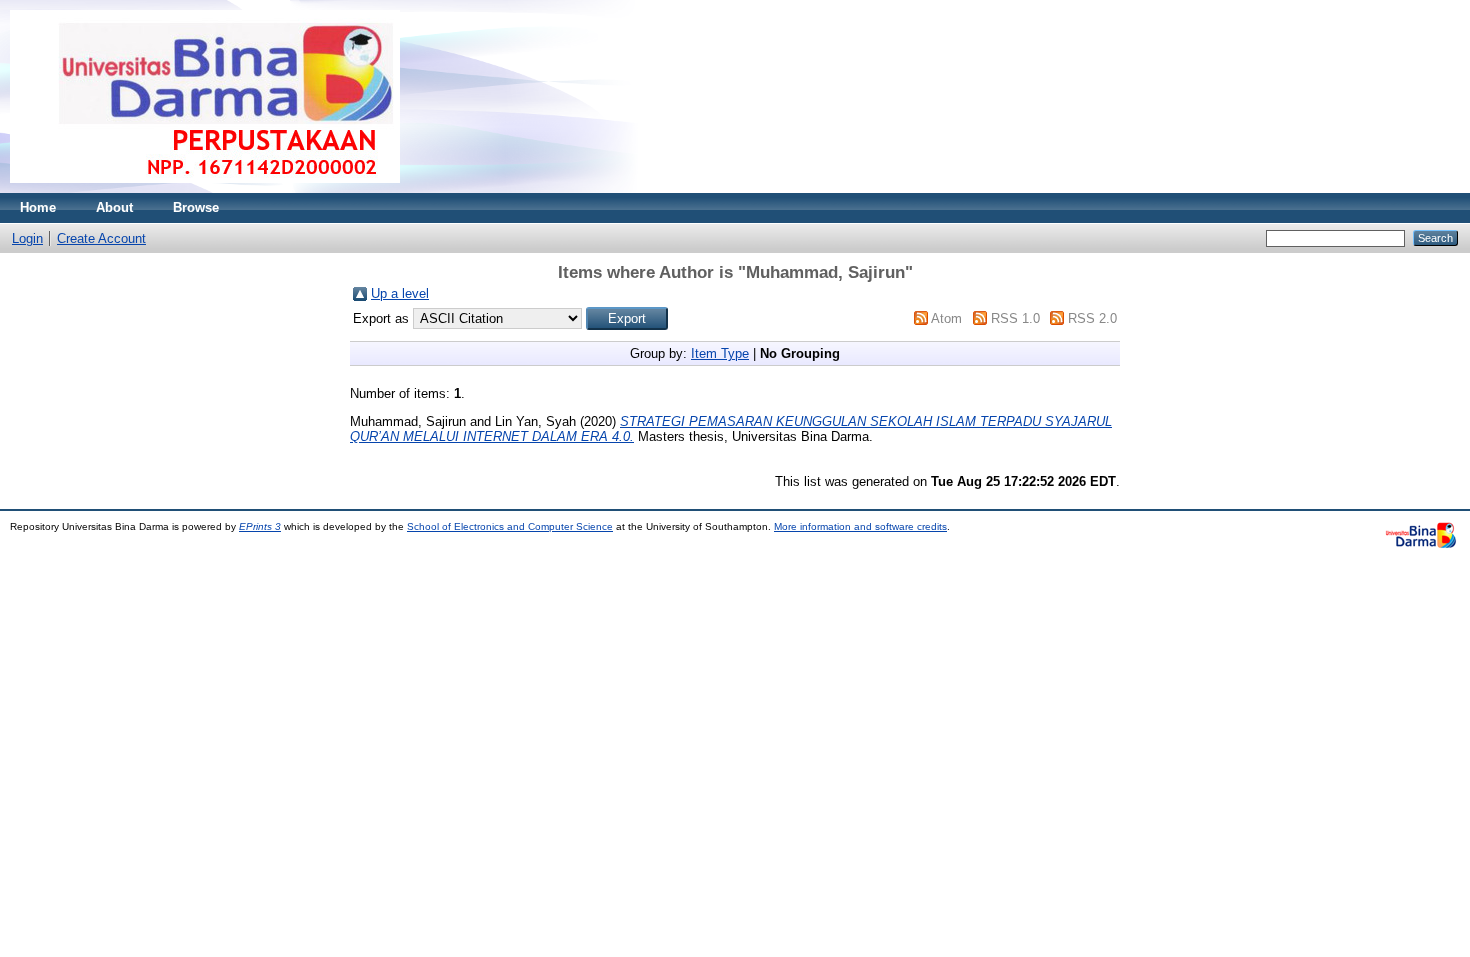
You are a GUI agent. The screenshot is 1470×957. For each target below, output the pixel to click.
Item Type (720, 353)
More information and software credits (860, 526)
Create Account (101, 238)
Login (27, 238)
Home (38, 207)
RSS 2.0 (1092, 318)
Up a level (400, 293)
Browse (196, 207)
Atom (946, 318)
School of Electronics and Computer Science (510, 526)
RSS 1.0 (1015, 318)
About (114, 207)
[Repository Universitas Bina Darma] (205, 188)
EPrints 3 (260, 526)
